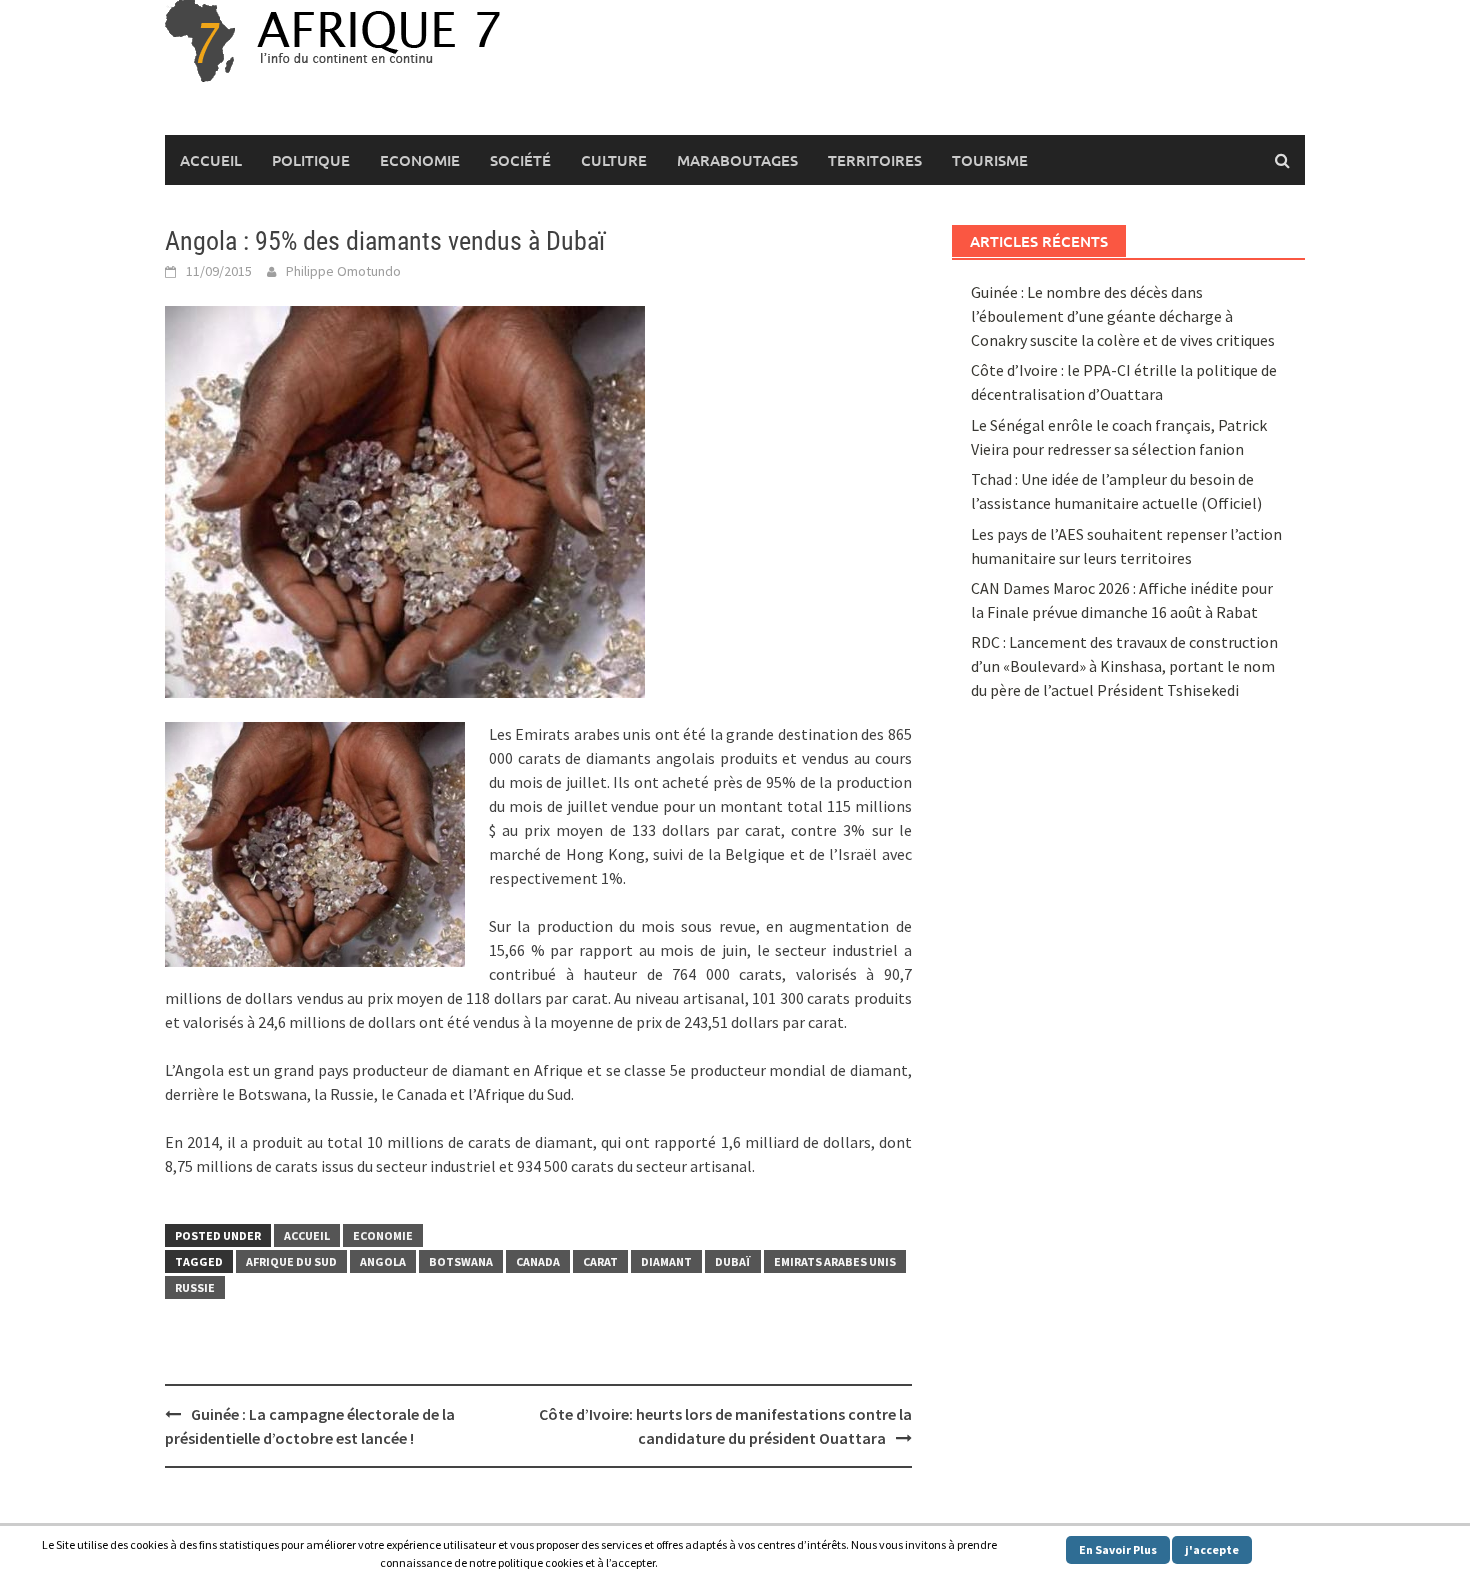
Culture (614, 160)
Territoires (875, 160)
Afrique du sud (291, 1261)
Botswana (461, 1261)
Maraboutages (737, 160)
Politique (311, 160)
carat (600, 1261)
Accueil (211, 160)
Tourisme (990, 160)
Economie (420, 160)
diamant (666, 1261)
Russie (195, 1287)
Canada (538, 1261)
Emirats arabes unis (835, 1261)
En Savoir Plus (1118, 1549)
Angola (383, 1261)
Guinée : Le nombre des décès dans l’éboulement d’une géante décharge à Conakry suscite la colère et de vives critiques (1123, 316)
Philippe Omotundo (343, 271)
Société (520, 160)
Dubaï (733, 1261)
